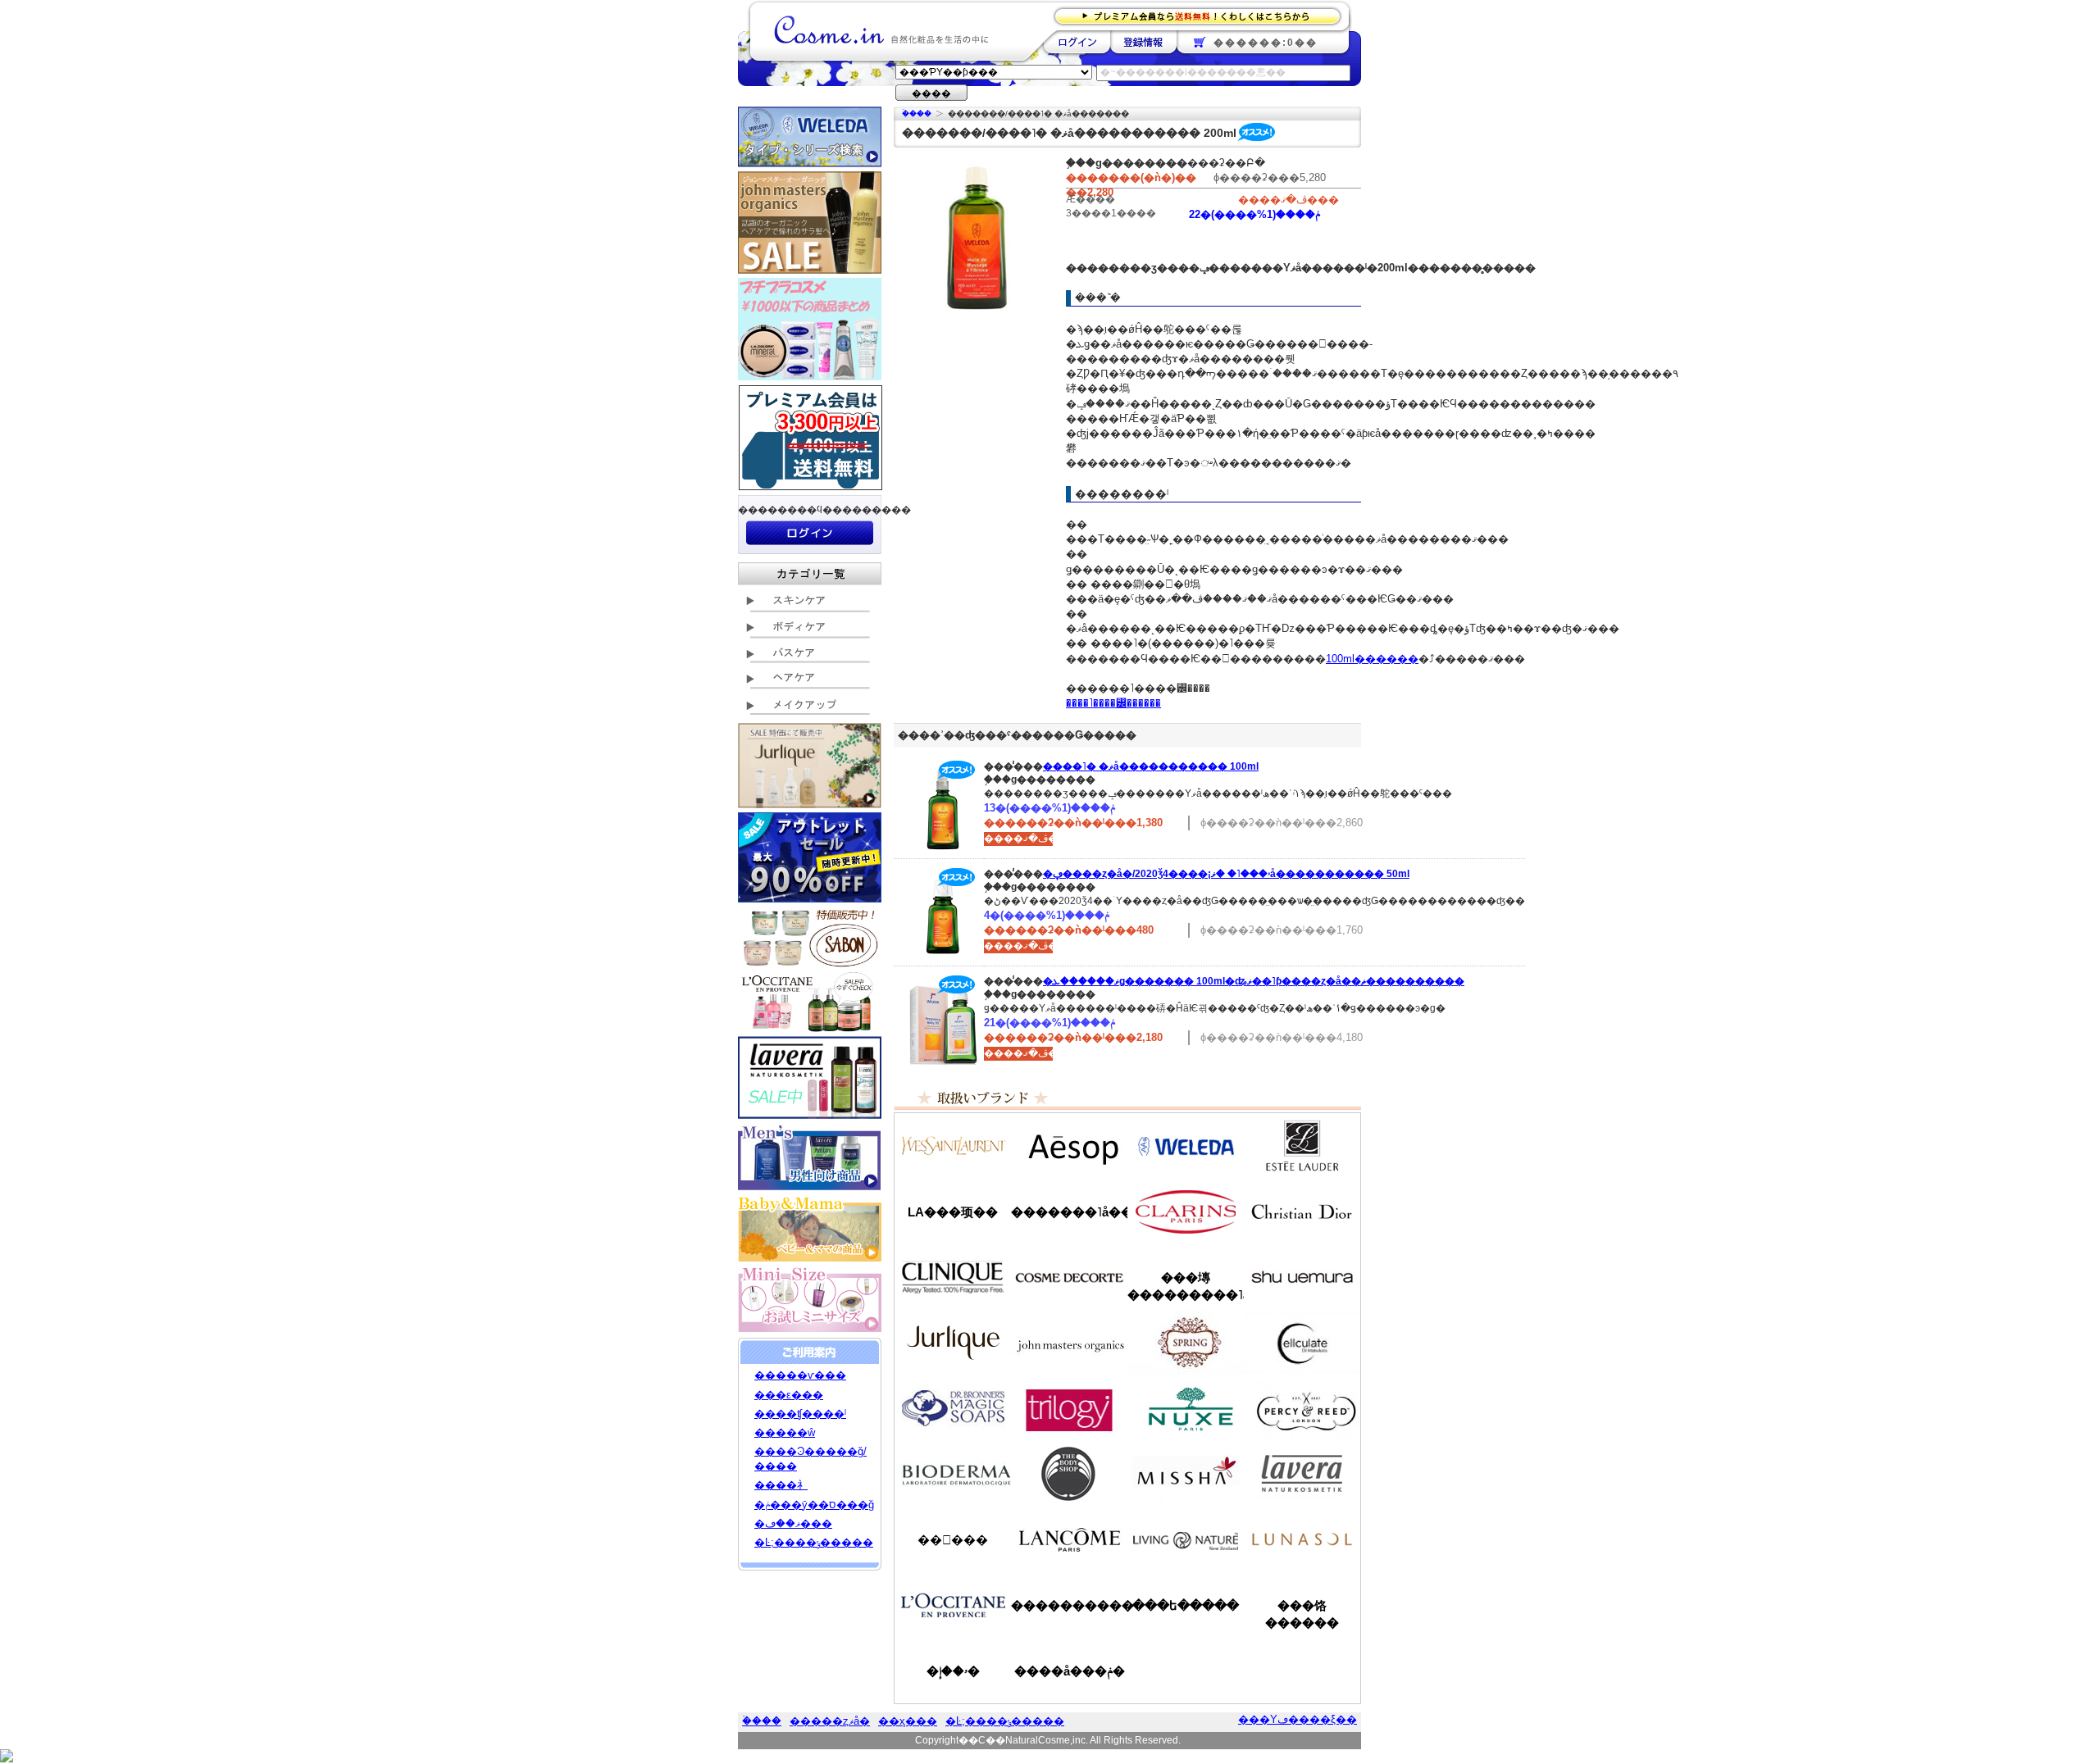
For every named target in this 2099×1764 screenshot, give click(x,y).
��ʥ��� (1302, 1539)
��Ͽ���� (1143, 42)
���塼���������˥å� (1186, 1286)
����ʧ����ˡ (800, 1414)
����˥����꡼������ (1113, 703)
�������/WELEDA (1186, 1146)
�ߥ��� (1186, 1474)
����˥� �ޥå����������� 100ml (1151, 766)
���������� (953, 1605)
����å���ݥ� (1070, 1671)
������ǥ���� (1069, 1277)
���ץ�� (1186, 1343)
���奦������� (1302, 1277)
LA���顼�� (953, 1212)
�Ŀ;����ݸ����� (814, 1542)
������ (1186, 1212)
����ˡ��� (953, 1277)
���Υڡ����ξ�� (1298, 1719)
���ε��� (789, 1395)
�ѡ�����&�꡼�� (1302, 1408)
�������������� (953, 1146)
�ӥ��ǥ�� (953, 1474)
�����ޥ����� (1069, 1343)
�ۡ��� (917, 114)
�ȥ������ (1069, 1408)
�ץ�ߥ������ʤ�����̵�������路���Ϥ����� (1202, 15)
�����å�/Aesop (1069, 1146)
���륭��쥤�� (1302, 1343)
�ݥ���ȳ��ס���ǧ (814, 1505)
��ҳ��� (908, 1721)
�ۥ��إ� (953, 1671)
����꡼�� (953, 1343)
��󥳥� (1069, 1539)
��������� (1302, 1474)
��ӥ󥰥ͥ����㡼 (1186, 1539)
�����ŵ (785, 1432)
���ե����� (1186, 1605)
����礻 (781, 1485)
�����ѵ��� (800, 1375)
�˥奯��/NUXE (1186, 1408)
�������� (1077, 42)
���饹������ (1302, 1614)
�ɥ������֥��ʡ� (953, 1408)
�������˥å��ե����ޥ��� (1069, 1212)
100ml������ (1372, 659)
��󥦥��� (953, 1540)
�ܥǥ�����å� (1069, 1474)
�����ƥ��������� (1302, 1146)
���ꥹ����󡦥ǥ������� (1302, 1212)
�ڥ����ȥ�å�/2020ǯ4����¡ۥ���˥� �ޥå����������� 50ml (1226, 874)
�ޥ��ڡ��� (793, 1523)
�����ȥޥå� (830, 1721)
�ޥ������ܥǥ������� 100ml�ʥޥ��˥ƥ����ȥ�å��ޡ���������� (1254, 981)
